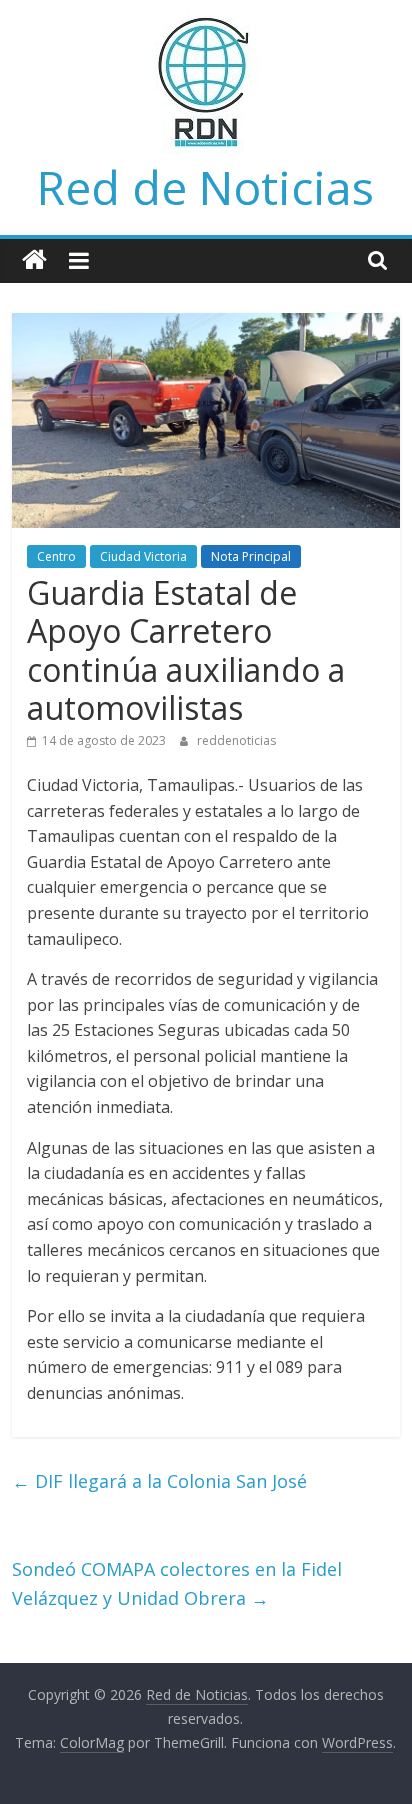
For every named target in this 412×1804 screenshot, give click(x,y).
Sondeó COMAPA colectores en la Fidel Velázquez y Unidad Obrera (177, 1583)
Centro (56, 556)
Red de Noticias (205, 187)
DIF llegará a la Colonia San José (159, 1481)
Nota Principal (251, 556)
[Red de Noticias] (34, 260)
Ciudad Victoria (143, 556)
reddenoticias (236, 740)
